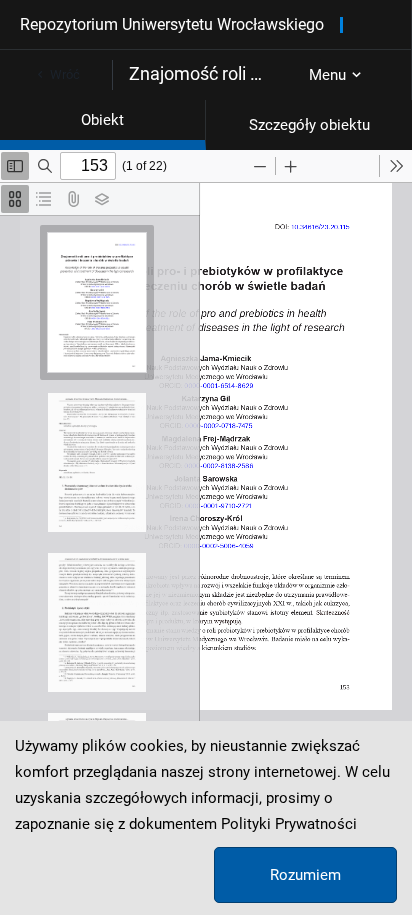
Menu (327, 75)
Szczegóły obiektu (309, 125)
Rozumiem (305, 875)
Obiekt (102, 120)
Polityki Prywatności (289, 824)
